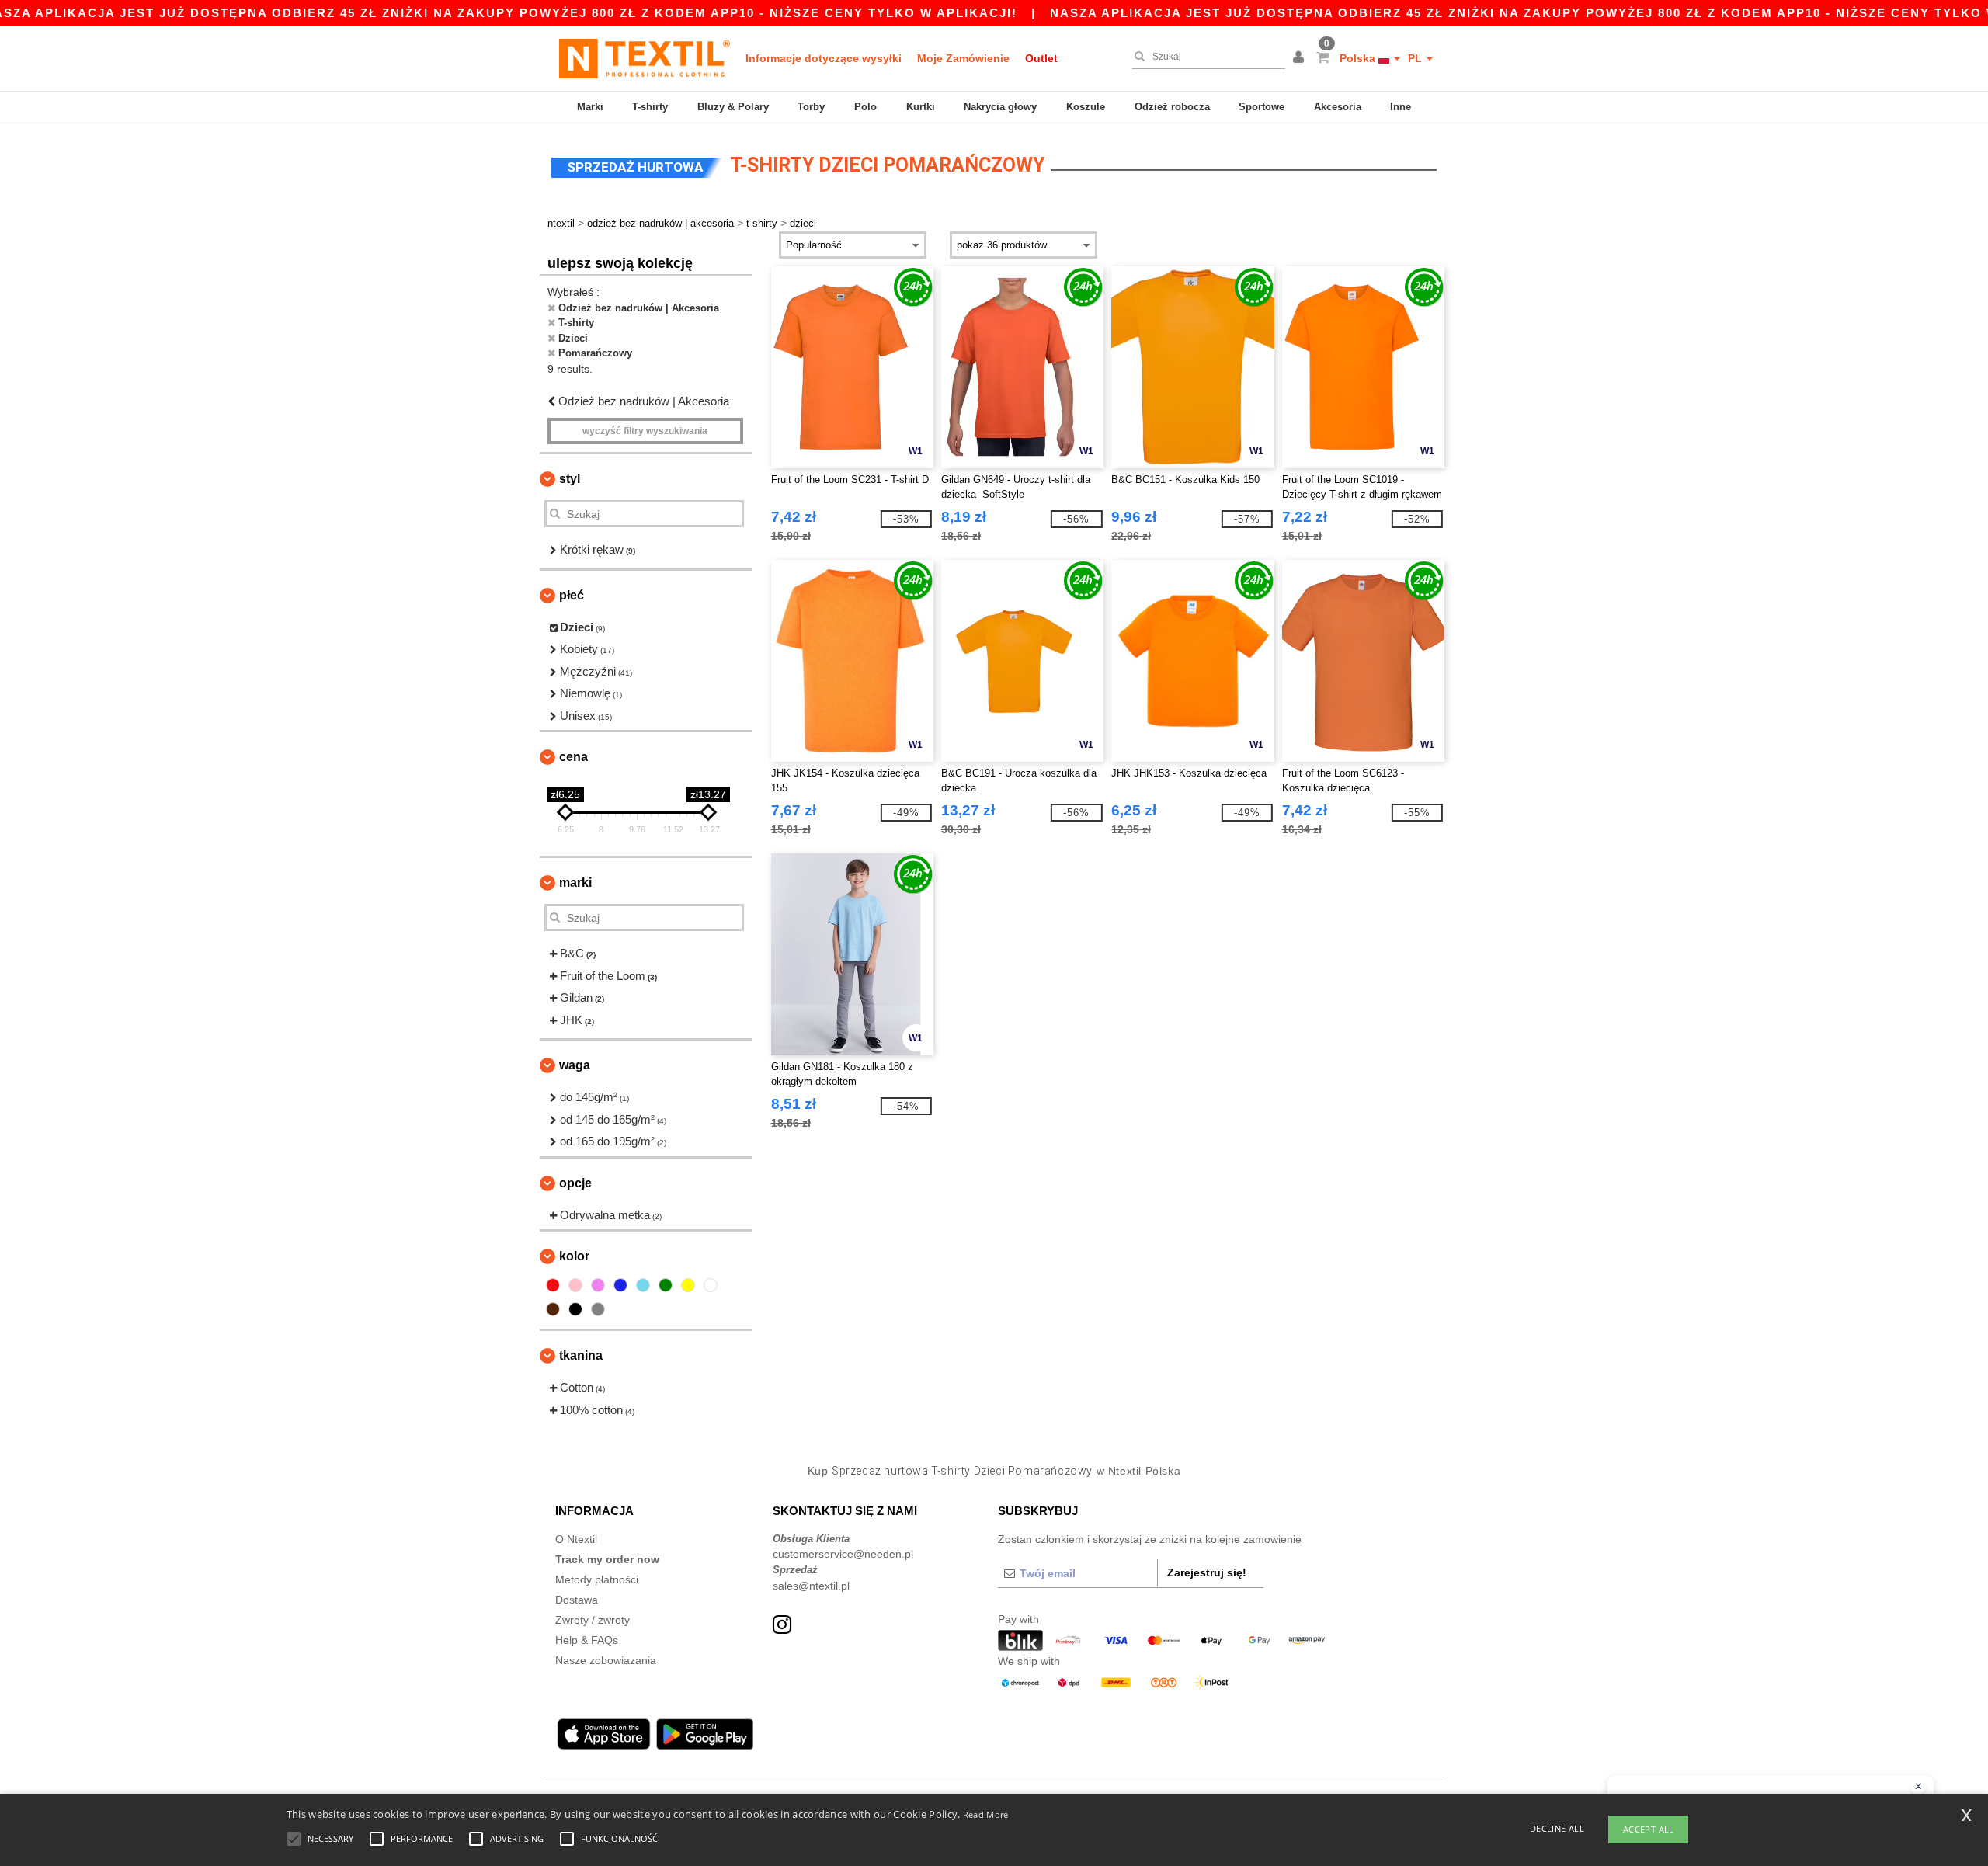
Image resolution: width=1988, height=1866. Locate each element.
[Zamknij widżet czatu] (1918, 1787)
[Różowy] (575, 1285)
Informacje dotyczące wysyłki (824, 58)
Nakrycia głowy (1000, 107)
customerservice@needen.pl (843, 1554)
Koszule (1086, 107)
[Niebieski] (620, 1285)
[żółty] (688, 1285)
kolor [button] (574, 1256)
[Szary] (598, 1309)
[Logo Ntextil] (645, 58)
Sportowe (1262, 107)
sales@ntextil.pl (811, 1586)
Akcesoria (1338, 107)
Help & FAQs (587, 1640)
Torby (811, 107)
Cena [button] (573, 757)
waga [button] (575, 1065)
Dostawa (577, 1600)
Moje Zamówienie (963, 58)
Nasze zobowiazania (606, 1660)
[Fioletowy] (598, 1285)
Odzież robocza (1172, 107)
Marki (590, 107)
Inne (1401, 107)
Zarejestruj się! (1207, 1572)
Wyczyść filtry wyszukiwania (645, 431)
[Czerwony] (553, 1285)
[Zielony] (666, 1285)
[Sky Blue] (643, 1285)
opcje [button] (575, 1183)
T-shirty (650, 107)
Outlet (1041, 58)
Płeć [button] (572, 595)
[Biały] (711, 1285)
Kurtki (921, 107)
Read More (986, 1814)
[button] (1301, 58)
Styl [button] (570, 479)
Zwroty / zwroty (593, 1620)
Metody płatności (597, 1579)
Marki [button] (575, 883)
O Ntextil (576, 1539)
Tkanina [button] (581, 1355)
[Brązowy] (553, 1309)
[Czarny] (575, 1309)
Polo (865, 107)
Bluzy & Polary (733, 107)
